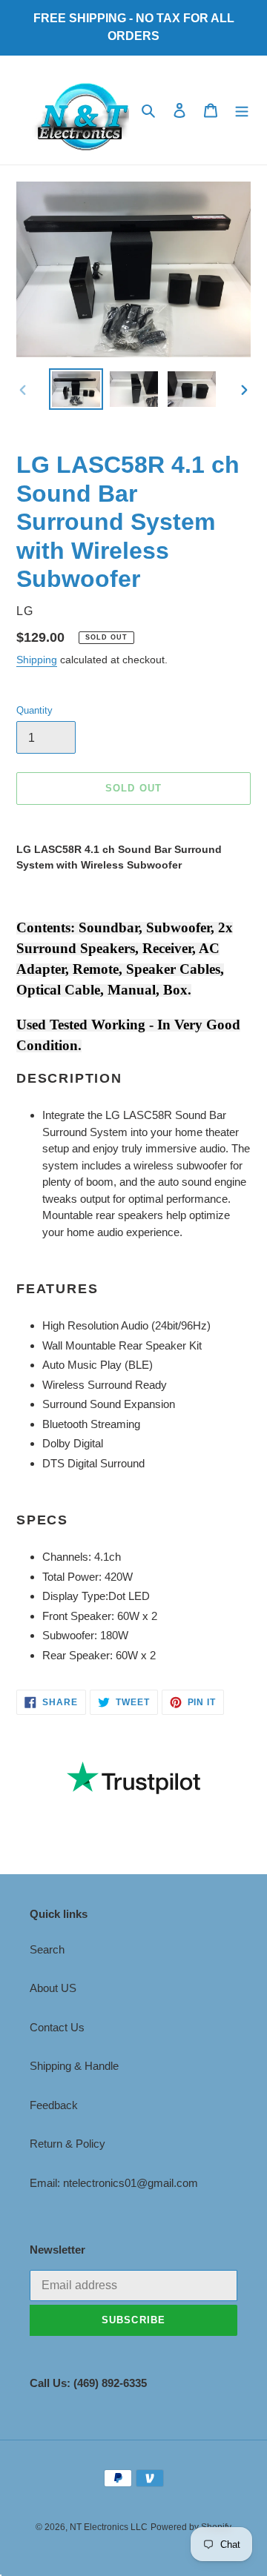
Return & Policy (67, 2144)
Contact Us (57, 2027)
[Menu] (242, 110)
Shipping (37, 660)
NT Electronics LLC (109, 2527)
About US (53, 1988)
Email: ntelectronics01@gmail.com (114, 2183)
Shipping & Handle (74, 2066)
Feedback (54, 2105)
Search (47, 1949)
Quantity (34, 710)
